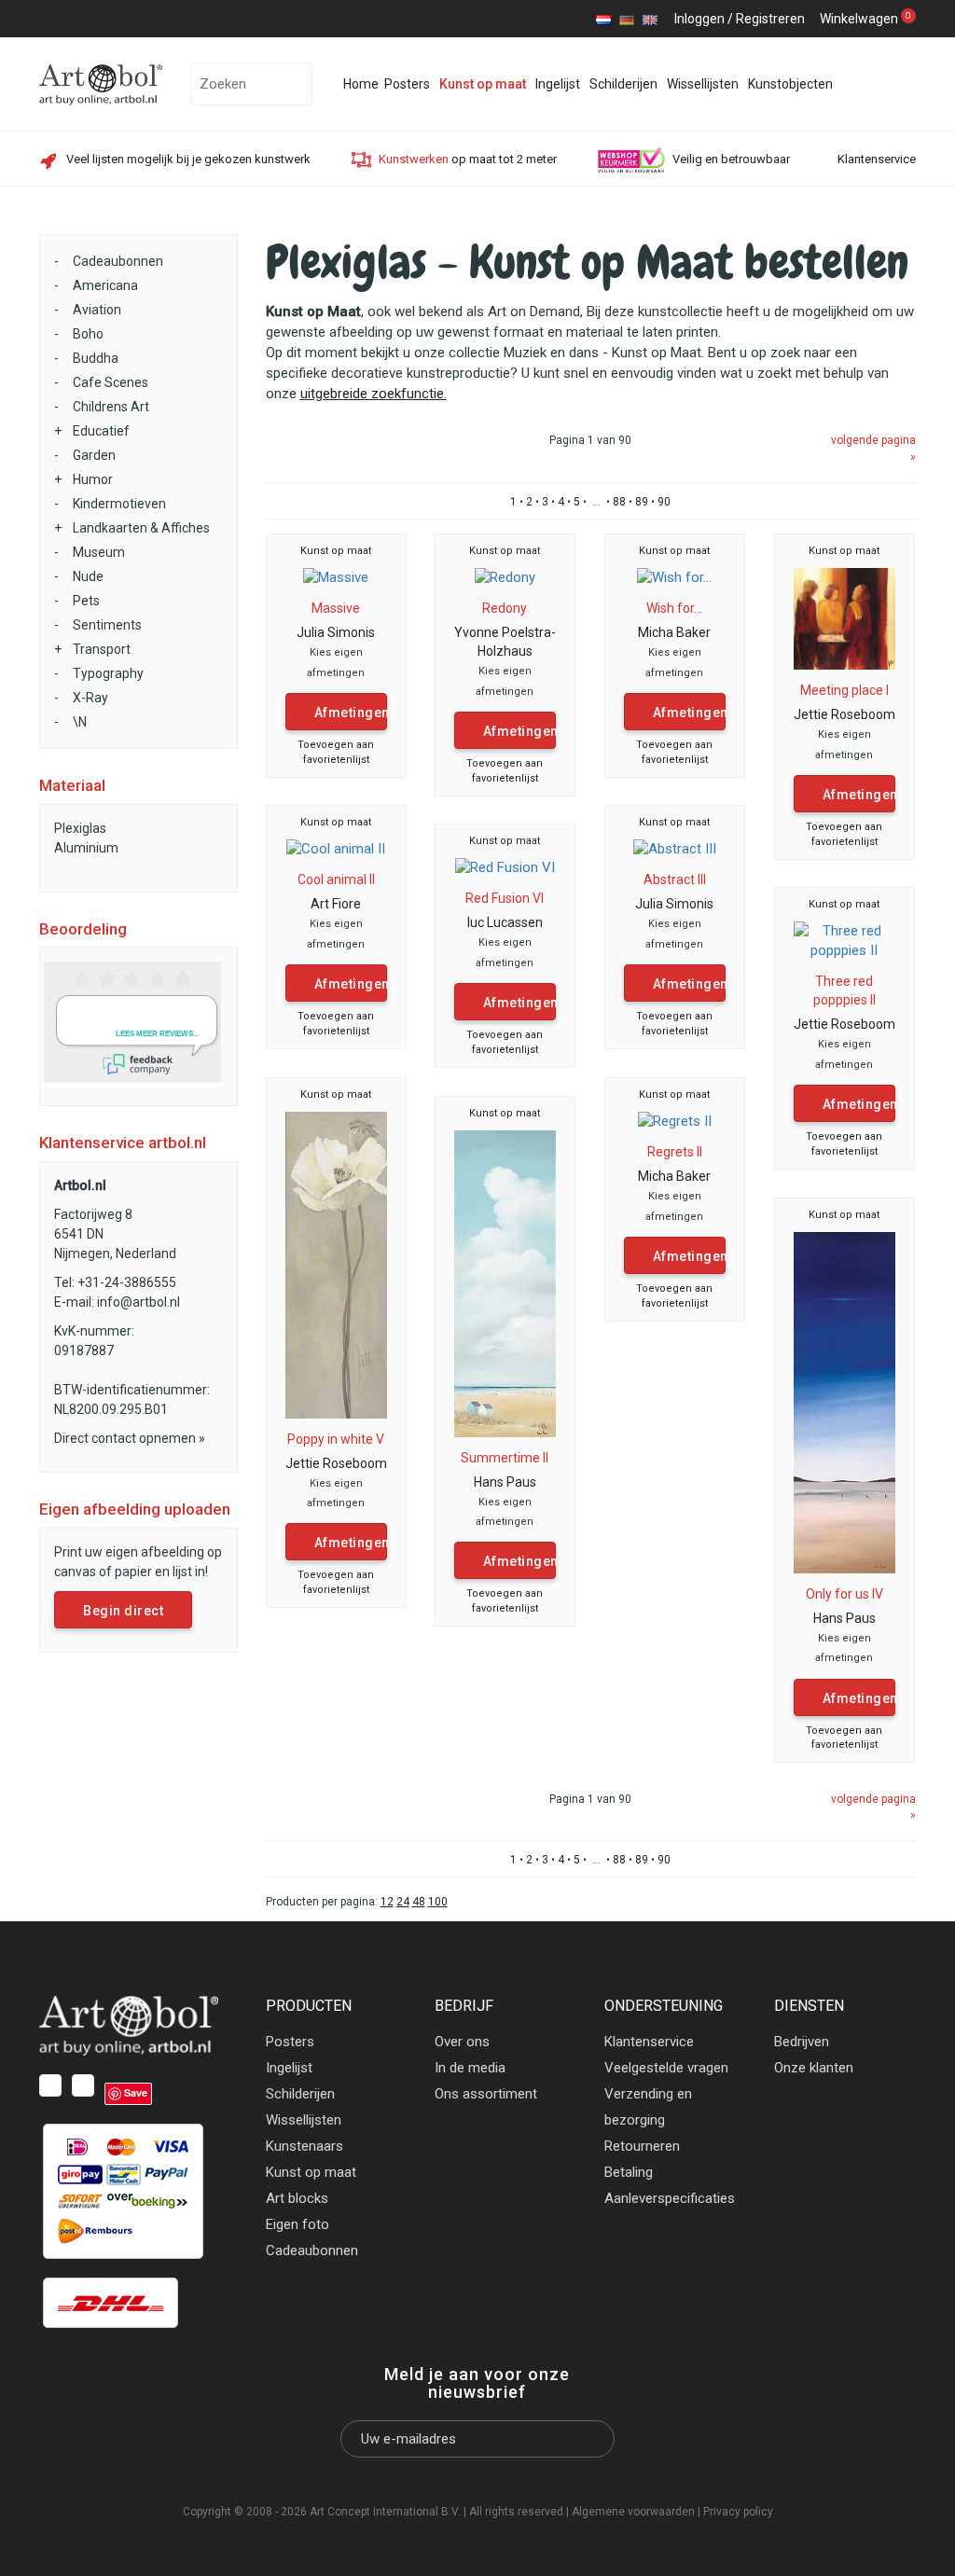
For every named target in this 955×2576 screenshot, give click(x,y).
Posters (407, 84)
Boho (88, 334)
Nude (88, 576)
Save (136, 2092)
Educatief (101, 431)
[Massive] (336, 577)
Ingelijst (558, 84)
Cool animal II (336, 879)
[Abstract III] (675, 849)
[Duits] (627, 19)
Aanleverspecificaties (670, 2198)
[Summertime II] (505, 1282)
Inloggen (699, 19)
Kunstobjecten (790, 84)
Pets (86, 601)
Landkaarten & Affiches (141, 528)
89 (642, 502)
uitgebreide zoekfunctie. (374, 394)
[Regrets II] (675, 1121)
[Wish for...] (674, 577)
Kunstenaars (304, 2146)
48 (419, 1902)
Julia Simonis (336, 632)
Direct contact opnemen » (130, 1438)
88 (619, 502)
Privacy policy (738, 2512)
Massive (336, 608)
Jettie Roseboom (844, 714)
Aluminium (86, 848)
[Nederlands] (603, 19)
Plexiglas (80, 828)
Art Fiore (336, 904)
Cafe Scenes (111, 382)
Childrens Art (111, 407)
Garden (94, 455)
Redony (505, 608)
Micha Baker (674, 632)
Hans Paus (505, 1482)
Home (361, 84)
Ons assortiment (486, 2094)
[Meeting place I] (845, 617)
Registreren (770, 19)
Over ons (462, 2042)
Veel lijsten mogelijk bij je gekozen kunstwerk (188, 159)
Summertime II (505, 1458)
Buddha (96, 358)
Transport (102, 649)
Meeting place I (844, 690)
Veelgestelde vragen (666, 2068)
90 (664, 502)
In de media (470, 2068)
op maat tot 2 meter (468, 159)
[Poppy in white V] (337, 1264)
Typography (108, 673)
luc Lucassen (505, 922)
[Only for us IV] (845, 1402)
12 (387, 1902)
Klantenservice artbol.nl (123, 1143)
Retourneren (642, 2146)
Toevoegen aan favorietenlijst (336, 752)
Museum (99, 552)
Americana (105, 285)
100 (438, 1902)
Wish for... (674, 608)
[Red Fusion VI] (505, 867)
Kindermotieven (119, 504)
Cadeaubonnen (118, 261)
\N (80, 722)
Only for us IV (844, 1594)
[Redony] (505, 577)
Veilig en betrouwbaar (731, 159)
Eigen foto (298, 2224)
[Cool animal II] (336, 849)
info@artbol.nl (138, 1302)
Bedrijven (802, 2042)
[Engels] (650, 19)
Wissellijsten (703, 84)
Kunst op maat (483, 84)
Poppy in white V (336, 1439)
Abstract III (675, 879)
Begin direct (123, 1611)
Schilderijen (623, 84)
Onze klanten (814, 2068)
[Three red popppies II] (845, 940)
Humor (93, 479)
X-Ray (90, 698)
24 (403, 1902)
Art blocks (297, 2198)
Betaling (629, 2172)
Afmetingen (351, 713)
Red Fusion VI (505, 898)
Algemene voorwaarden (633, 2512)
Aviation (97, 310)
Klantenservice (877, 159)
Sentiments (107, 625)
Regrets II (675, 1152)
